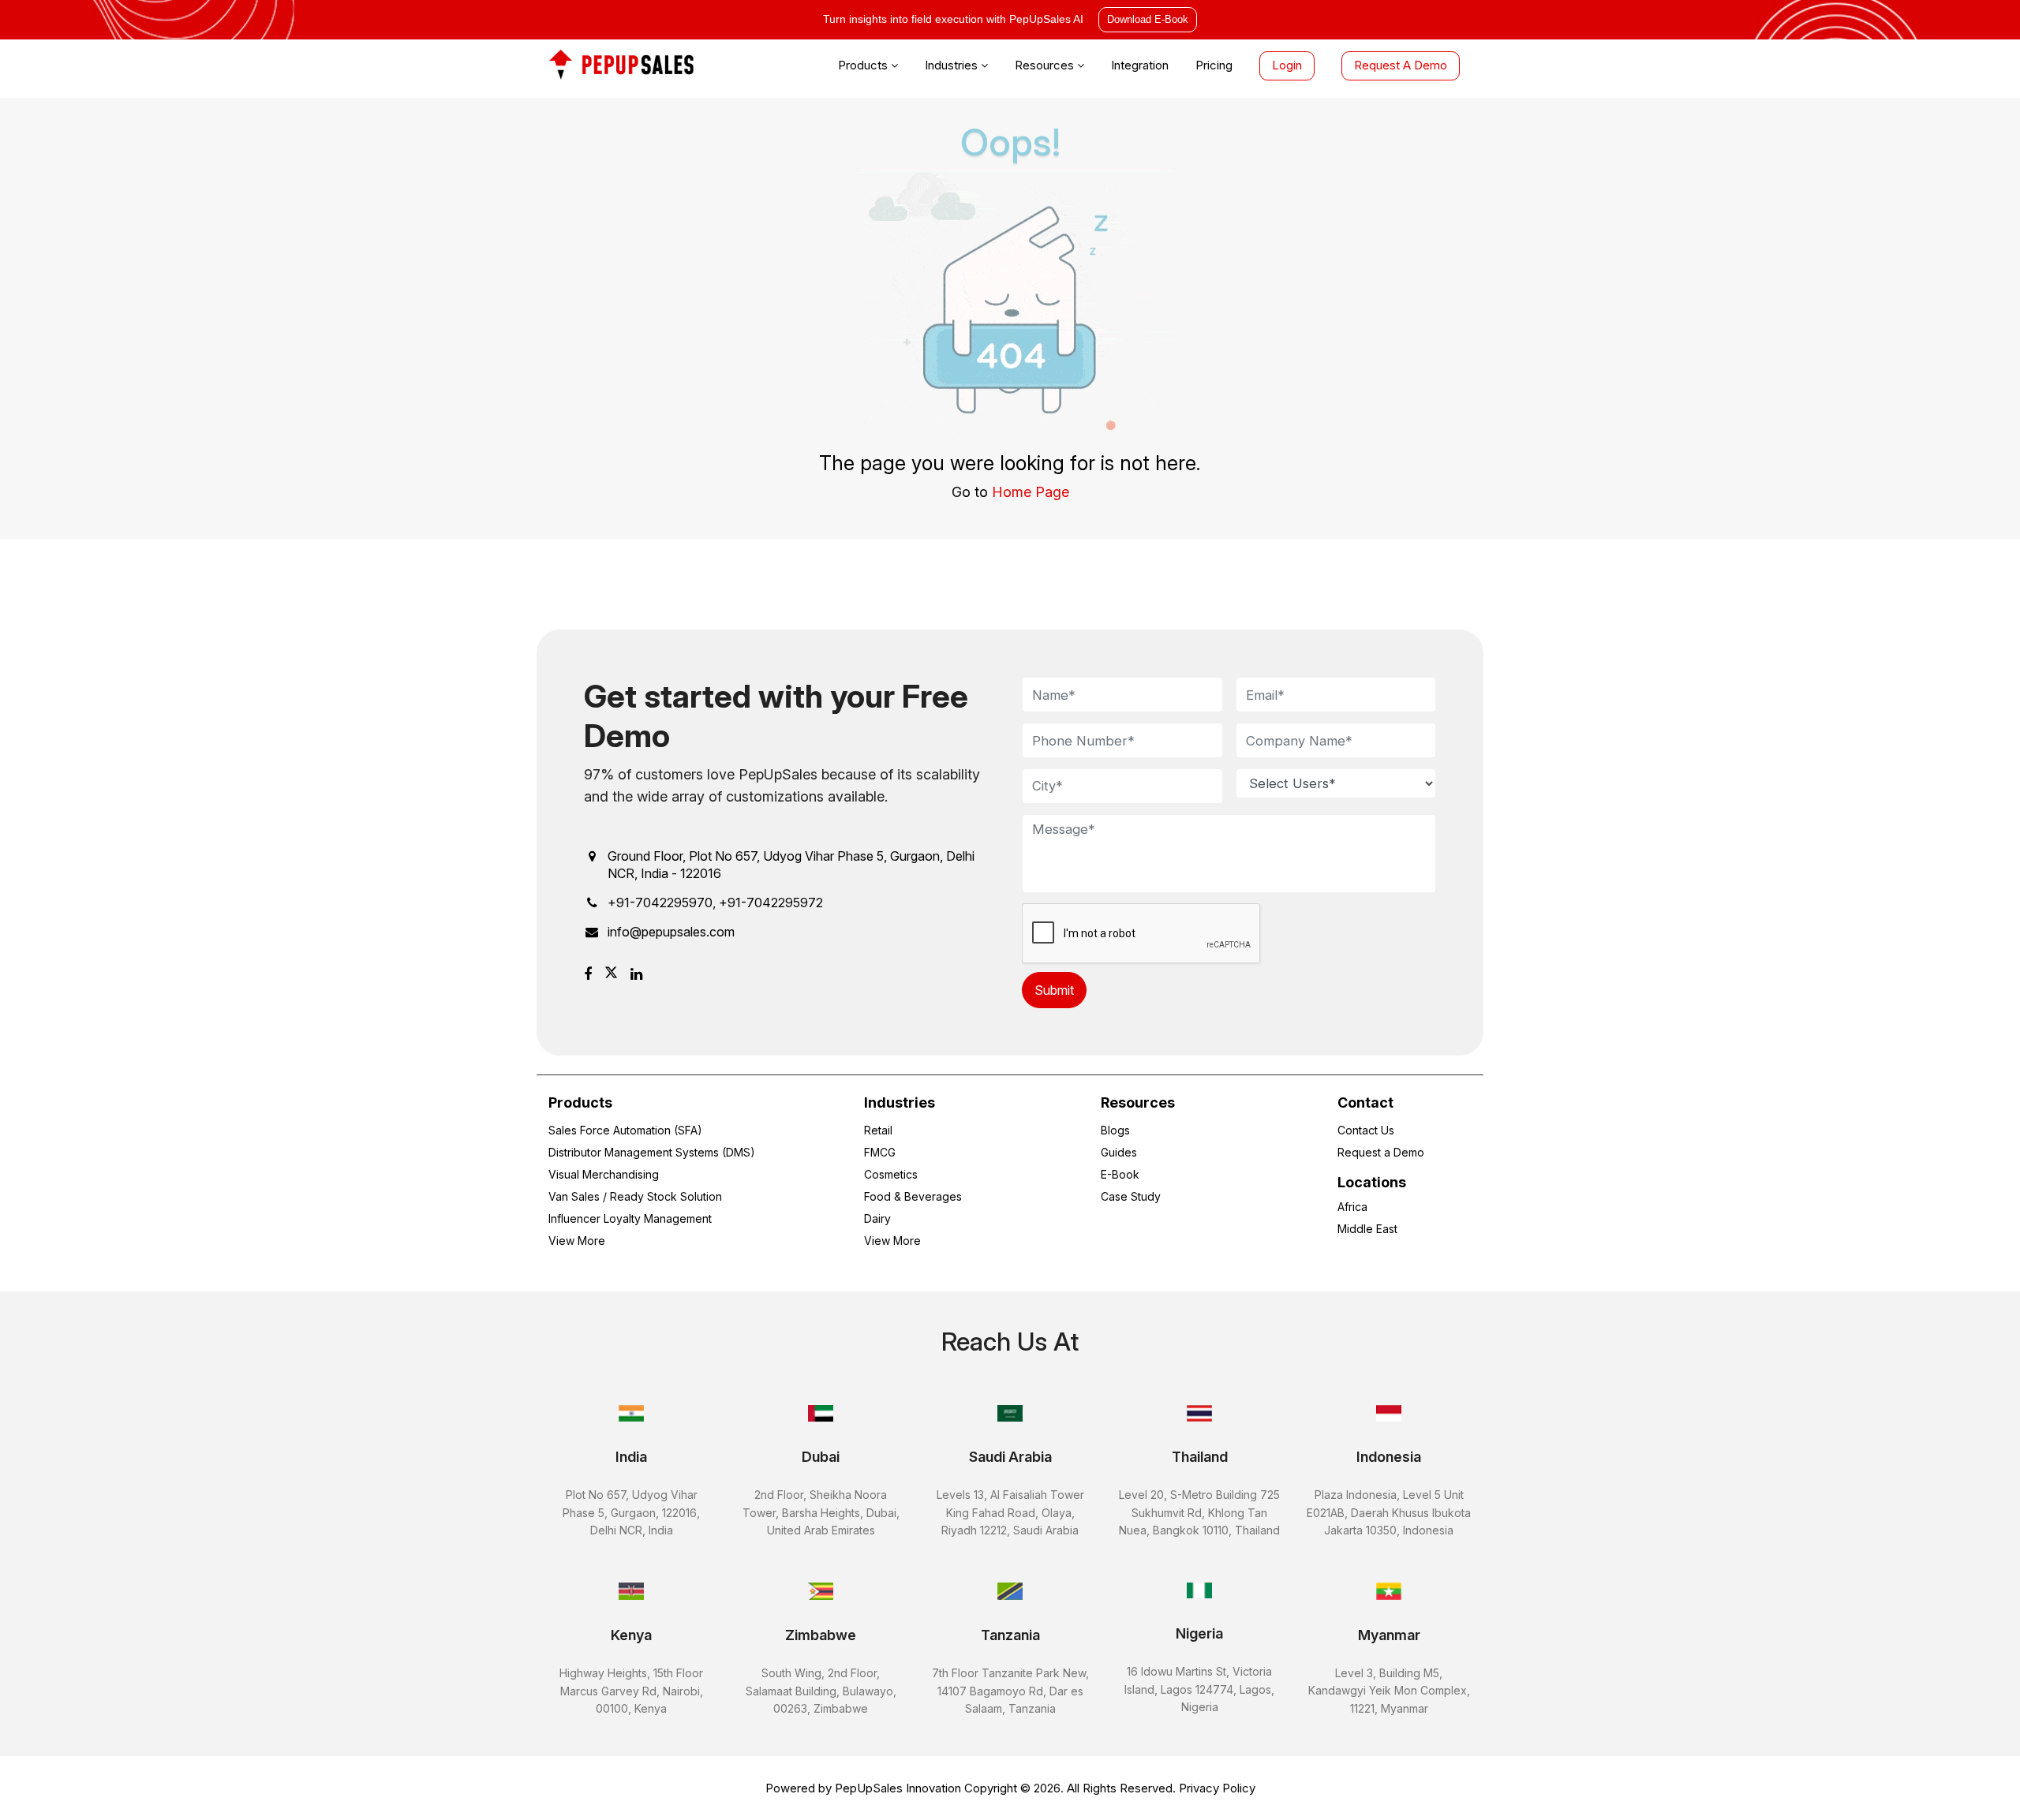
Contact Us (1366, 1130)
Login (1287, 65)
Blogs (1115, 1130)
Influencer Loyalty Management (630, 1218)
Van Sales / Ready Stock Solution (635, 1196)
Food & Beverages (913, 1196)
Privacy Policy (1217, 1788)
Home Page (1031, 492)
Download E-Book (1148, 19)
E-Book (1120, 1174)
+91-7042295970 (660, 903)
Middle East (1367, 1229)
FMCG (880, 1152)
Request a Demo (1381, 1152)
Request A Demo (1401, 65)
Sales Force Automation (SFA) (625, 1130)
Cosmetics (891, 1174)
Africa (1352, 1207)
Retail (878, 1130)
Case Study (1131, 1196)
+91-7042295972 (771, 903)
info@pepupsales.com (671, 932)
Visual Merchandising (604, 1174)
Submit (1054, 990)
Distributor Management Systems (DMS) (652, 1152)
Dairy (877, 1218)
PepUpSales (869, 1788)
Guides (1119, 1152)
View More (577, 1241)
